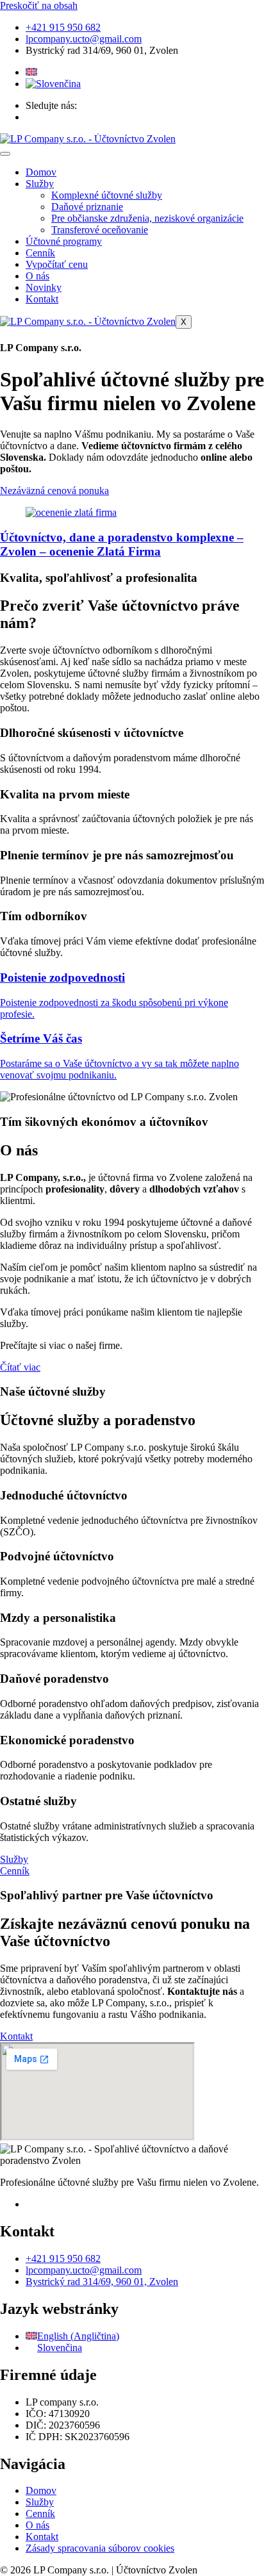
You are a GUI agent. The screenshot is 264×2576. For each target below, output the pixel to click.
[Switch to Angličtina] (31, 72)
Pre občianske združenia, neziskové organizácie (147, 218)
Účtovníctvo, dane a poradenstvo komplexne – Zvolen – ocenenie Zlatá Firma (122, 544)
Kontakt (42, 299)
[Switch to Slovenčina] (53, 84)
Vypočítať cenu (57, 264)
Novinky (44, 287)
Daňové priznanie (87, 207)
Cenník (40, 253)
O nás (37, 276)
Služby (40, 184)
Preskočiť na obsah (39, 5)
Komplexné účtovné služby (107, 195)
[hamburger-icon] (5, 154)
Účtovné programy (64, 241)
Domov (41, 172)
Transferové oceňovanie (100, 230)
